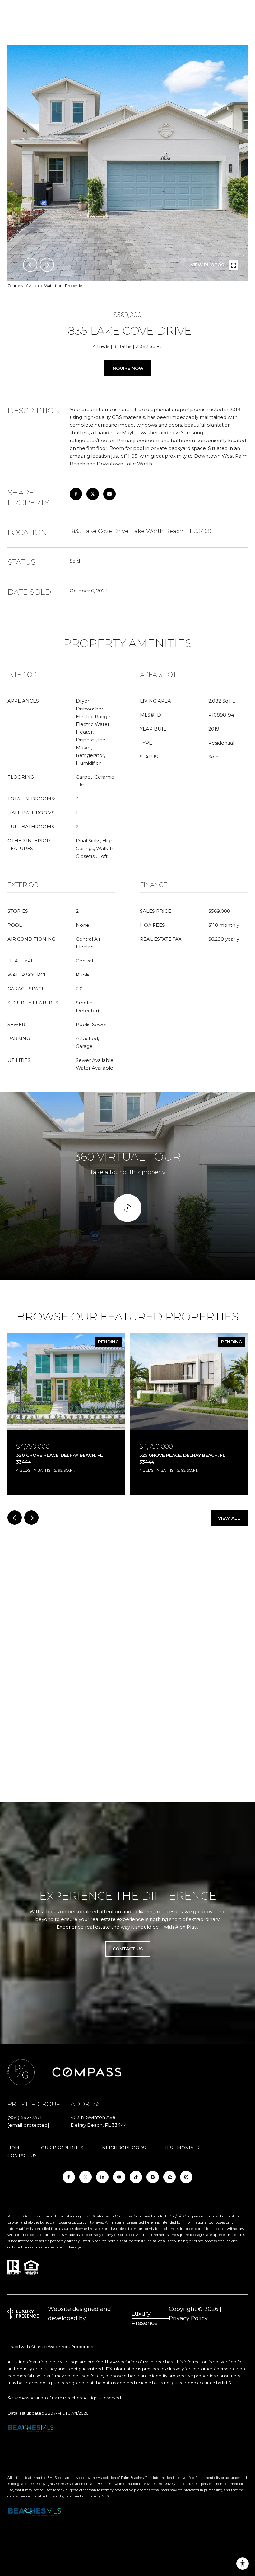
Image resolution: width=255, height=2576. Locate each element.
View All (229, 1518)
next (47, 265)
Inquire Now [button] (127, 368)
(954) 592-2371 (25, 2117)
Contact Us (22, 2156)
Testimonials (182, 2148)
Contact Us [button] (128, 1949)
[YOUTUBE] (119, 2177)
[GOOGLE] (153, 2177)
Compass (142, 2216)
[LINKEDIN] (102, 2177)
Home (15, 2148)
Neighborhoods (124, 2148)
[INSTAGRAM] (86, 2177)
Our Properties (62, 2148)
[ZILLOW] (169, 2177)
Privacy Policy (188, 2318)
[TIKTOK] (136, 2177)
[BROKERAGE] (186, 2177)
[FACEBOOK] (69, 2177)
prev (30, 265)
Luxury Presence (145, 2314)
